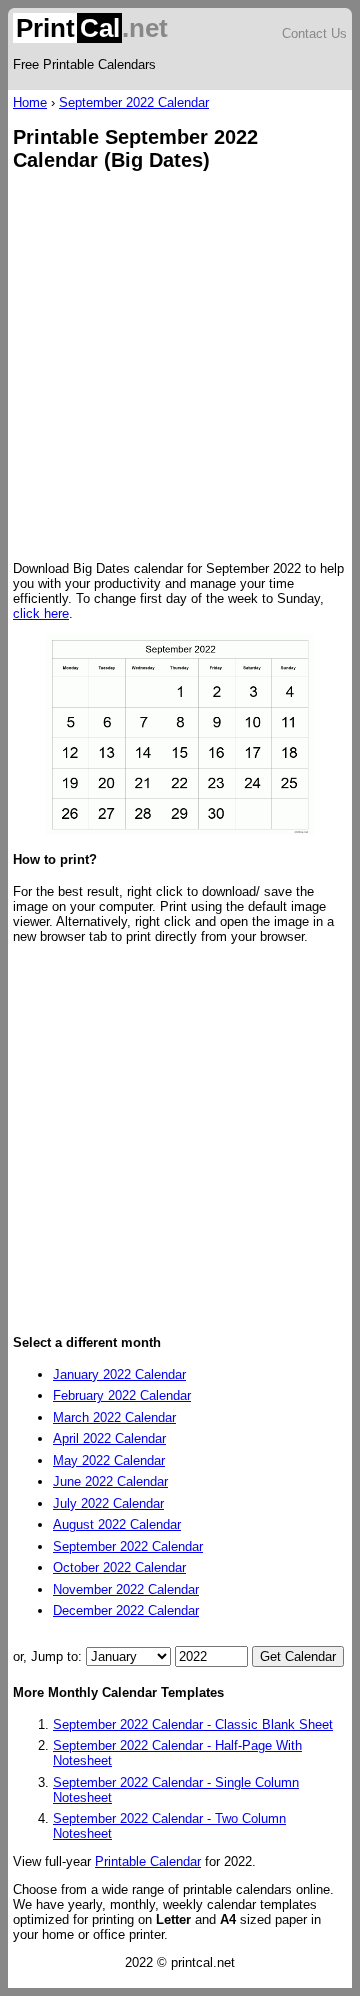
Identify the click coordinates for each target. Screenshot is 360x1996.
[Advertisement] (180, 368)
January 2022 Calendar (119, 1374)
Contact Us (314, 33)
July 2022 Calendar (108, 1503)
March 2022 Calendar (114, 1417)
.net (92, 28)
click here (41, 613)
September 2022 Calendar (134, 102)
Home (30, 102)
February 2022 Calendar (122, 1395)
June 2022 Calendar (110, 1481)
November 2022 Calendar (126, 1589)
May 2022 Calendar (109, 1460)
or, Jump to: (49, 1656)
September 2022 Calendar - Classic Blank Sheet (193, 1724)
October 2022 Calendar (119, 1567)
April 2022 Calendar (109, 1438)
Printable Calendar (148, 1861)
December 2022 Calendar (126, 1610)
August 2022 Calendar (117, 1524)
